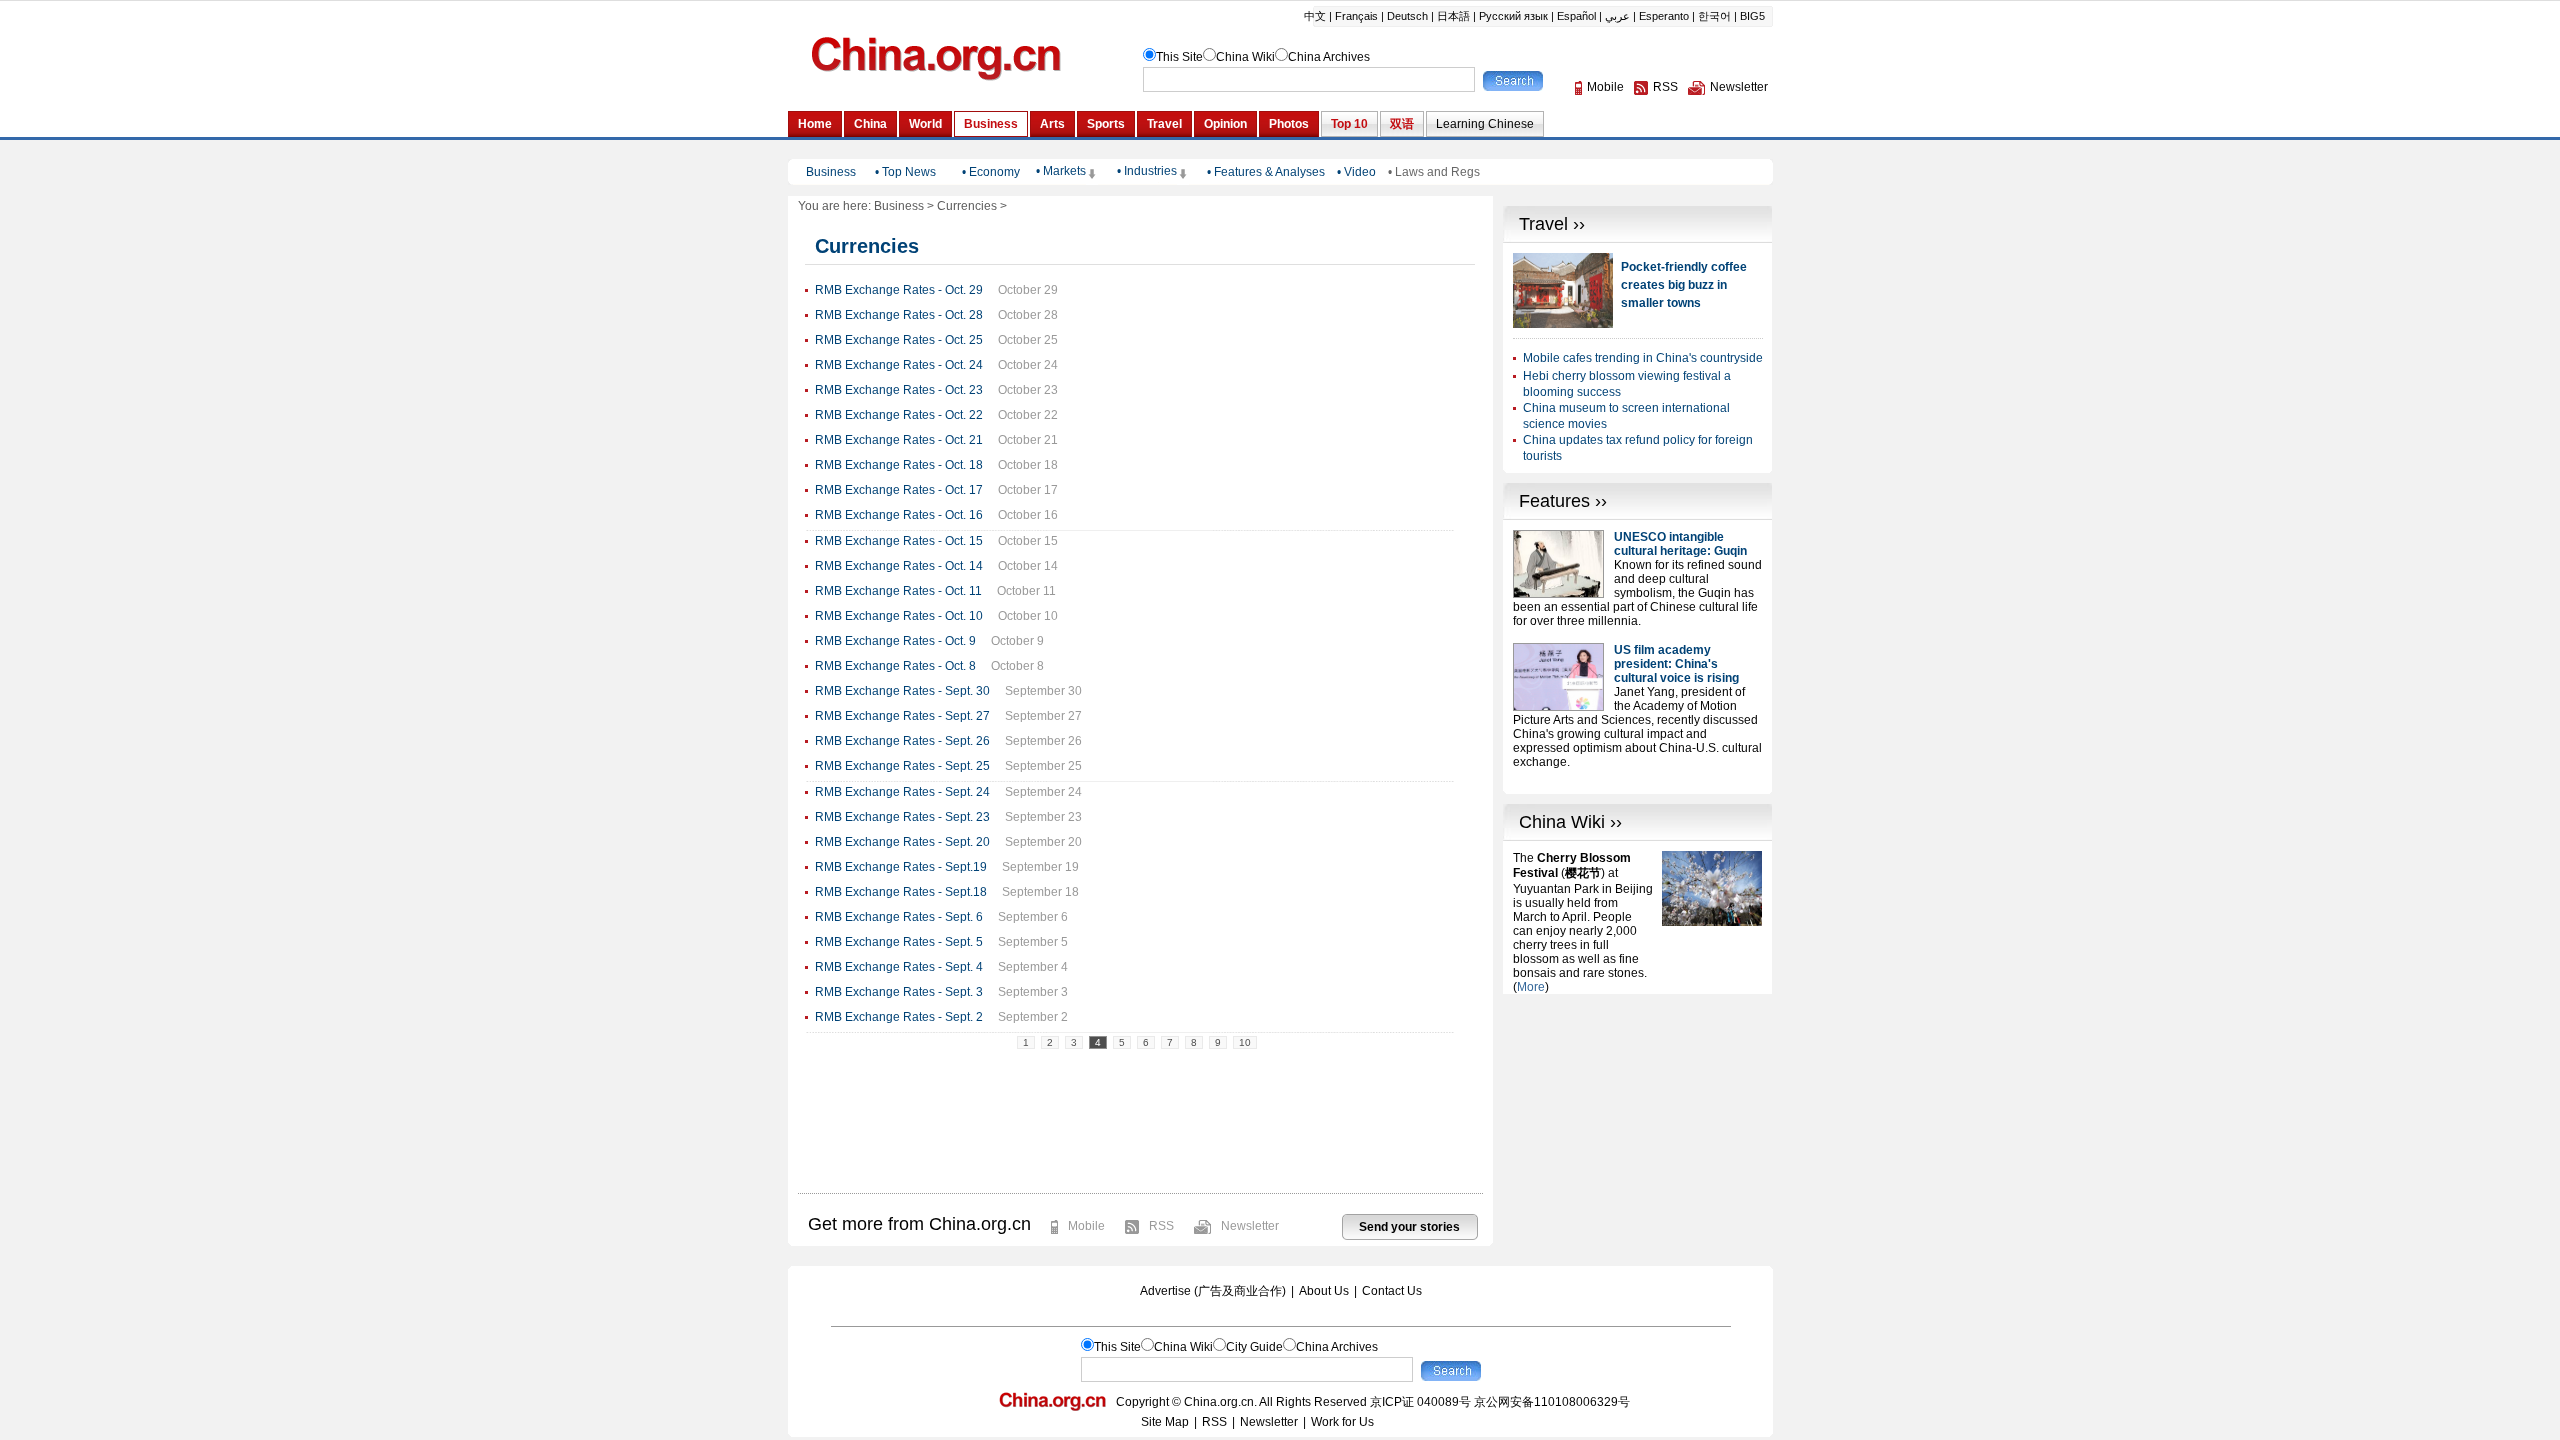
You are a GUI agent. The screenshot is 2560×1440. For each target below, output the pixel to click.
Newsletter (1250, 1226)
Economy (994, 172)
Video (1360, 172)
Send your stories (1409, 1227)
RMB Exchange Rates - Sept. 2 (899, 1017)
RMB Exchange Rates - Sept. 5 (899, 942)
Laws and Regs (1437, 172)
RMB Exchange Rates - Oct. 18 (899, 465)
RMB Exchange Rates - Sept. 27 (902, 716)
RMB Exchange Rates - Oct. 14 (899, 566)
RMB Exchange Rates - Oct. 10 (899, 616)
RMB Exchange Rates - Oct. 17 (899, 490)
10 (1245, 1042)
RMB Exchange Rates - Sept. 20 (902, 842)
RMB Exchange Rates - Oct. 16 (899, 515)
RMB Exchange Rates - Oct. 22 (899, 415)
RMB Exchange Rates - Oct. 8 (895, 666)
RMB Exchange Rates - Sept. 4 (899, 967)
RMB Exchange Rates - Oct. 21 (899, 440)
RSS (1161, 1226)
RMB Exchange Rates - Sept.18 (901, 892)
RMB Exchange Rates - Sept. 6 (899, 917)
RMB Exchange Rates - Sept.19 (901, 867)
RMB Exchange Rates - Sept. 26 (902, 741)
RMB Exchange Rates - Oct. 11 (898, 591)
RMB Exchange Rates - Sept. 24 (902, 792)
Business (899, 206)
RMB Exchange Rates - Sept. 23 (902, 817)
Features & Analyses (1269, 172)
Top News (909, 172)
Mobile (1086, 1226)
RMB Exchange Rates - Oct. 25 (899, 340)
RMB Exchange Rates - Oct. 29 (899, 290)
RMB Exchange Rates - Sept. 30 (902, 691)
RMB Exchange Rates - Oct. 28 (899, 315)
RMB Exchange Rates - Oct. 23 (899, 390)
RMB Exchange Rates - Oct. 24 (899, 365)
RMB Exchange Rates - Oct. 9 (895, 641)
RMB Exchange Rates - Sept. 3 (899, 992)
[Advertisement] (1638, 1119)
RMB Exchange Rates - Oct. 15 (899, 541)
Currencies (967, 206)
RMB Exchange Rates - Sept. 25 (902, 766)
